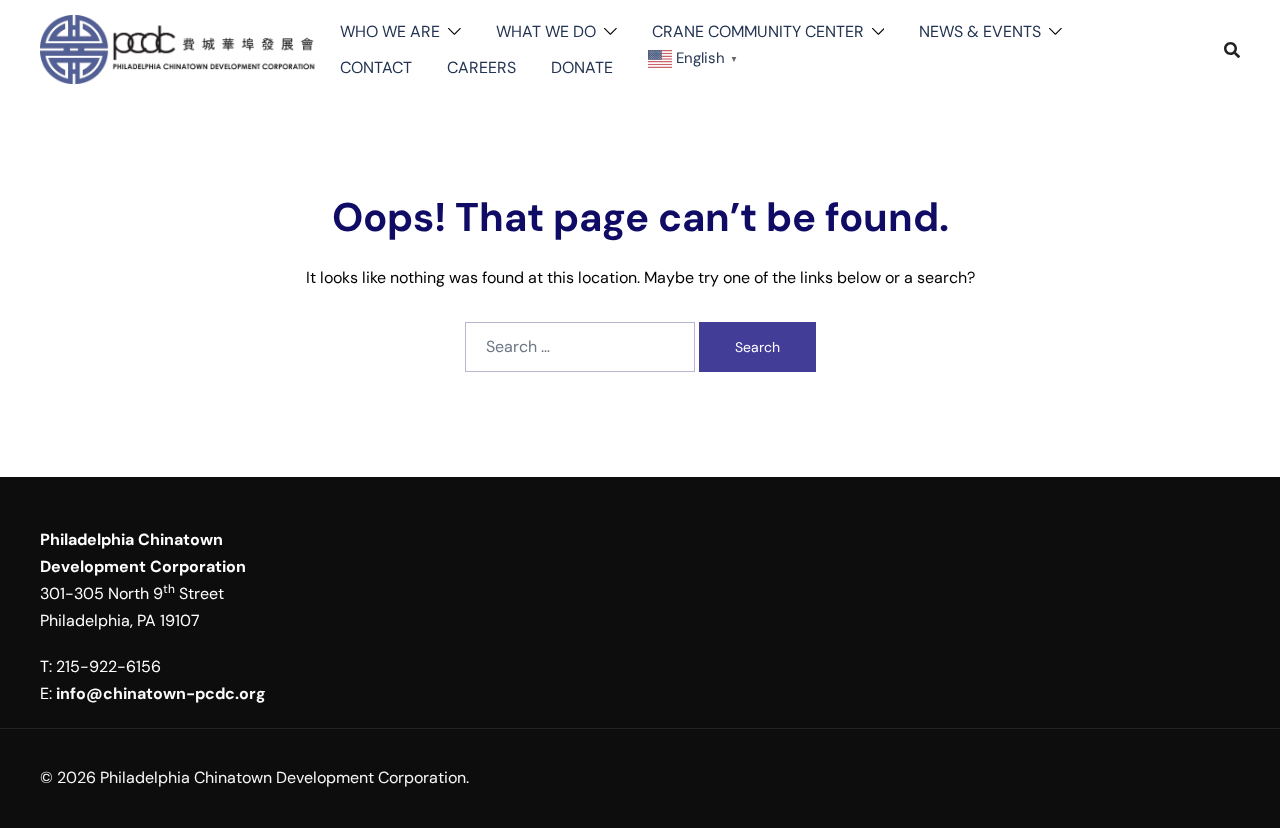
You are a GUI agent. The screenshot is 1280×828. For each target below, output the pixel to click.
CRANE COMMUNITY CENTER (758, 31)
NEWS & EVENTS (980, 31)
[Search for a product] (1232, 50)
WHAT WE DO (546, 31)
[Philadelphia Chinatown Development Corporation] (180, 48)
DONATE (582, 67)
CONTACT (376, 67)
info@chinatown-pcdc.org (161, 693)
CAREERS (481, 67)
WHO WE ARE (390, 31)
